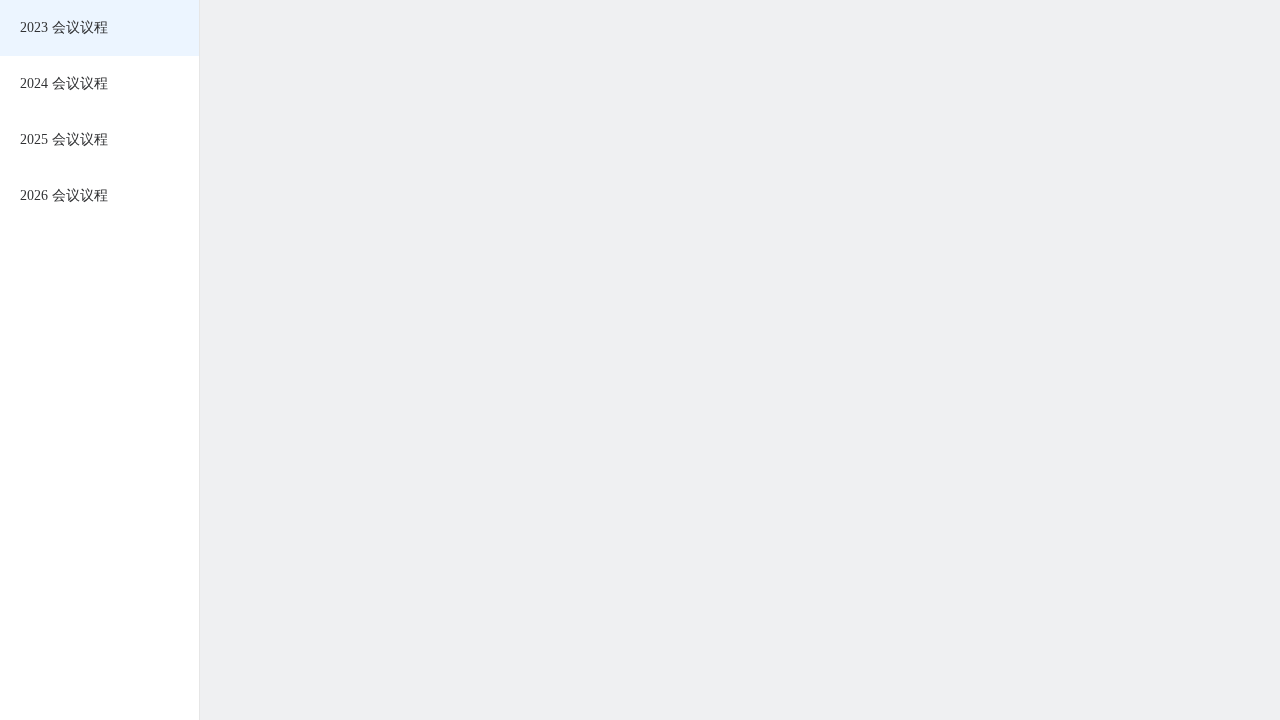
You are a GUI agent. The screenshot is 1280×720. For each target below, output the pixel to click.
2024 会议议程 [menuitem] (64, 83)
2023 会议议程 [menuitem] (64, 27)
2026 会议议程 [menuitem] (64, 195)
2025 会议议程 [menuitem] (64, 139)
